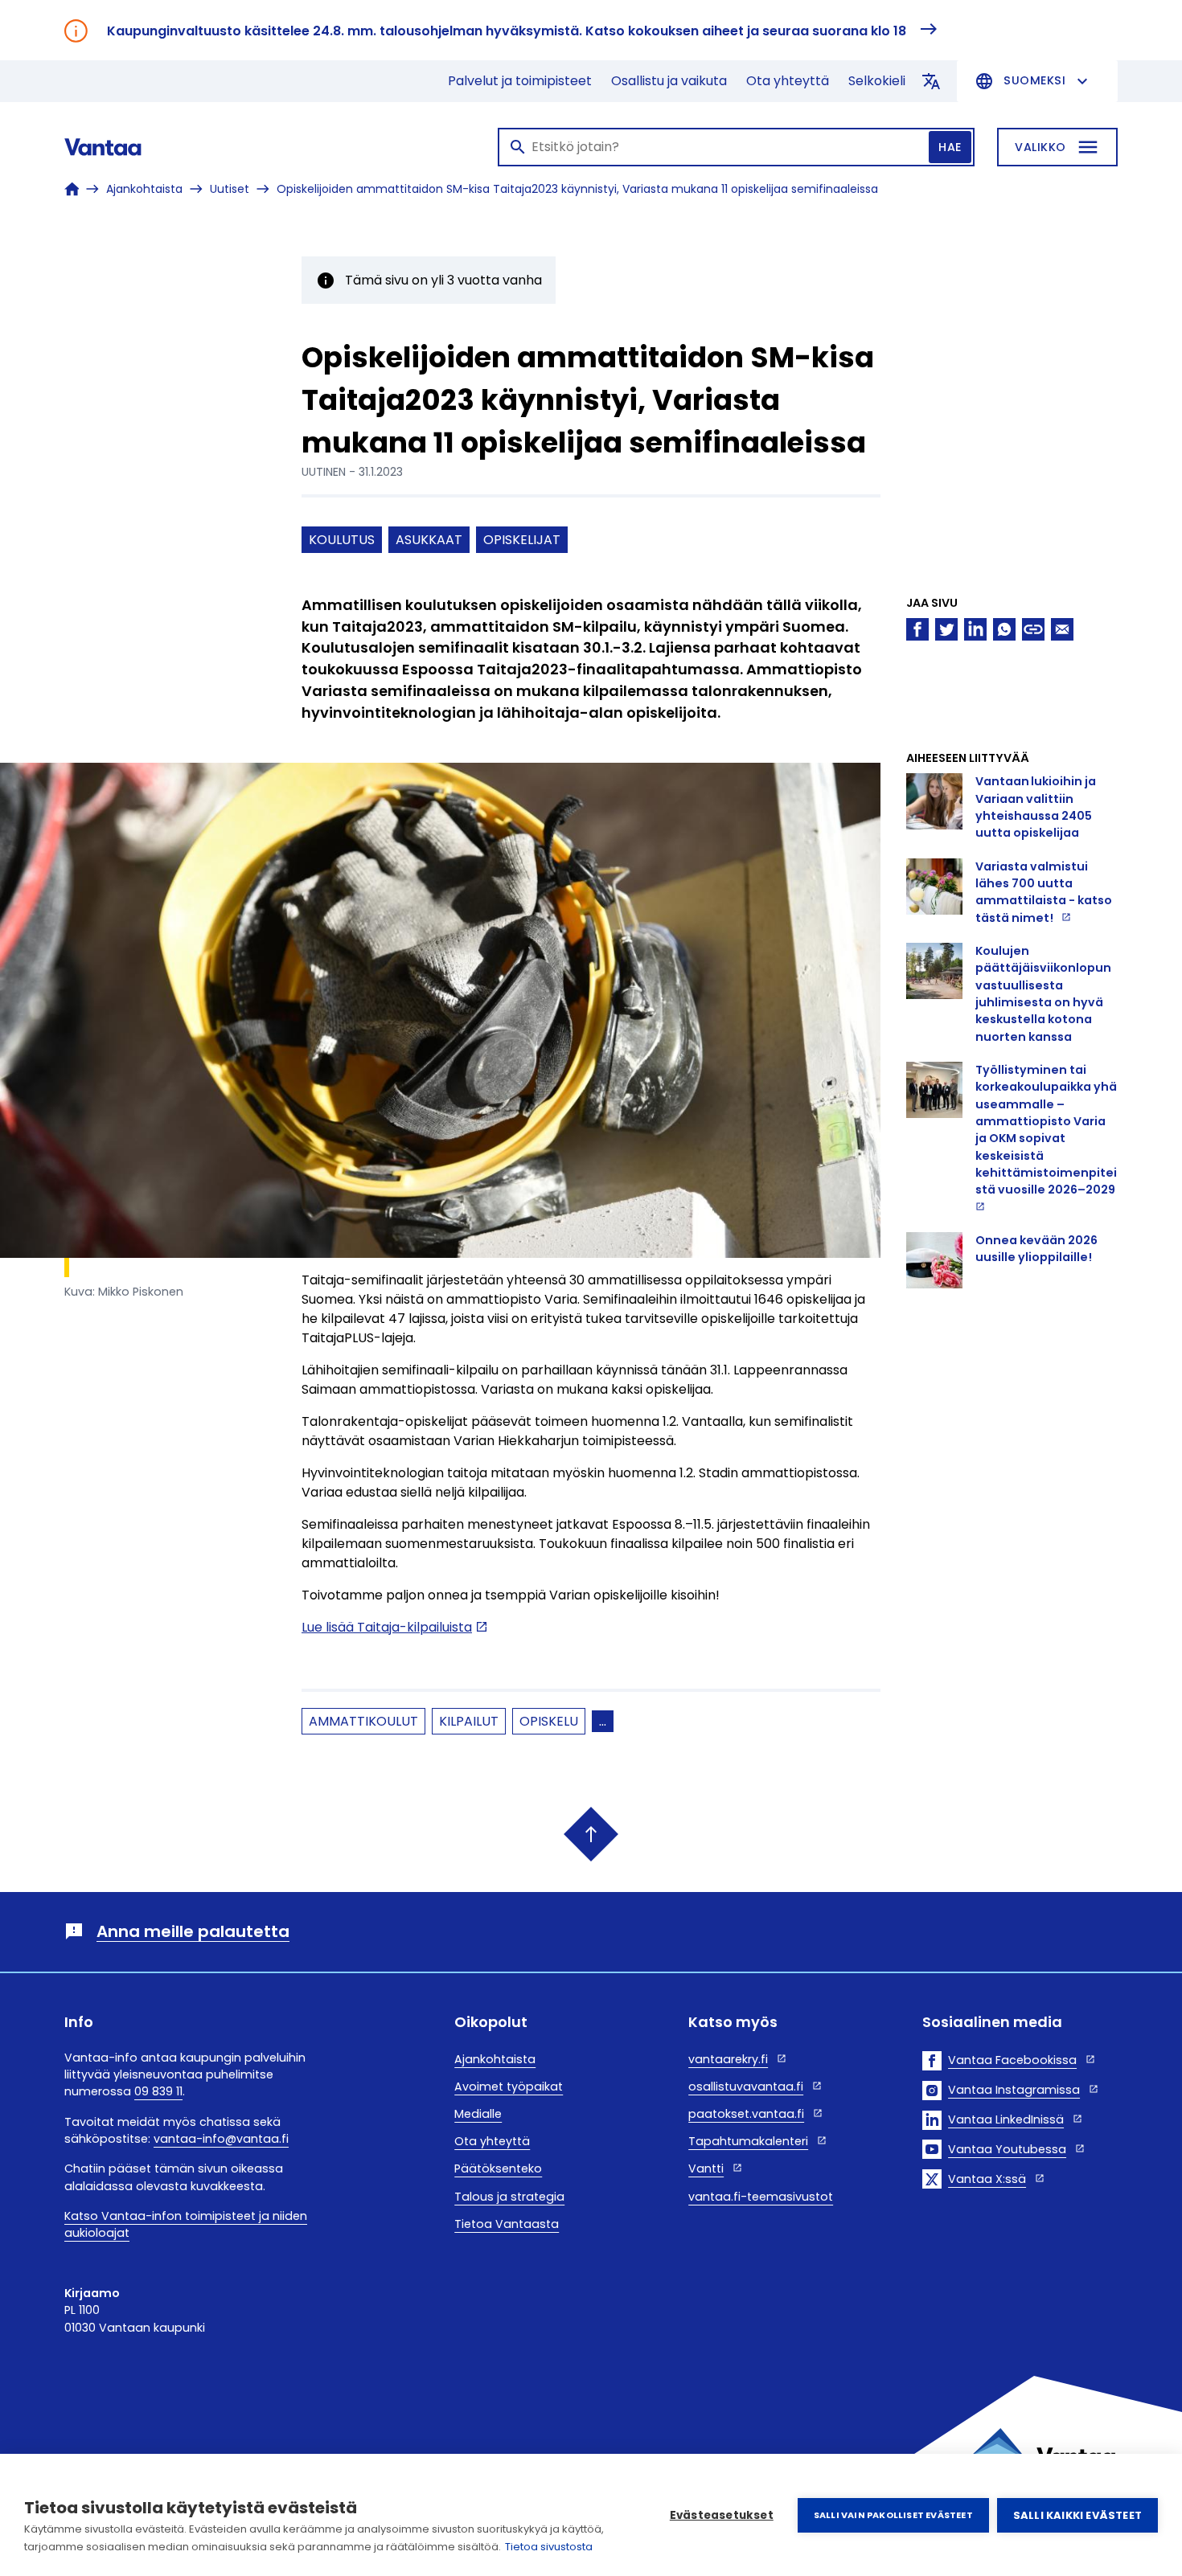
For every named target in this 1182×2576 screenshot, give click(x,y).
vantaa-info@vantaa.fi (221, 2139)
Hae (950, 147)
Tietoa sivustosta (549, 2547)
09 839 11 (158, 2091)
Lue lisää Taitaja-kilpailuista (387, 1627)
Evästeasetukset (722, 2515)
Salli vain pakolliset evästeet (893, 2515)
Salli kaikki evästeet (1077, 2515)
